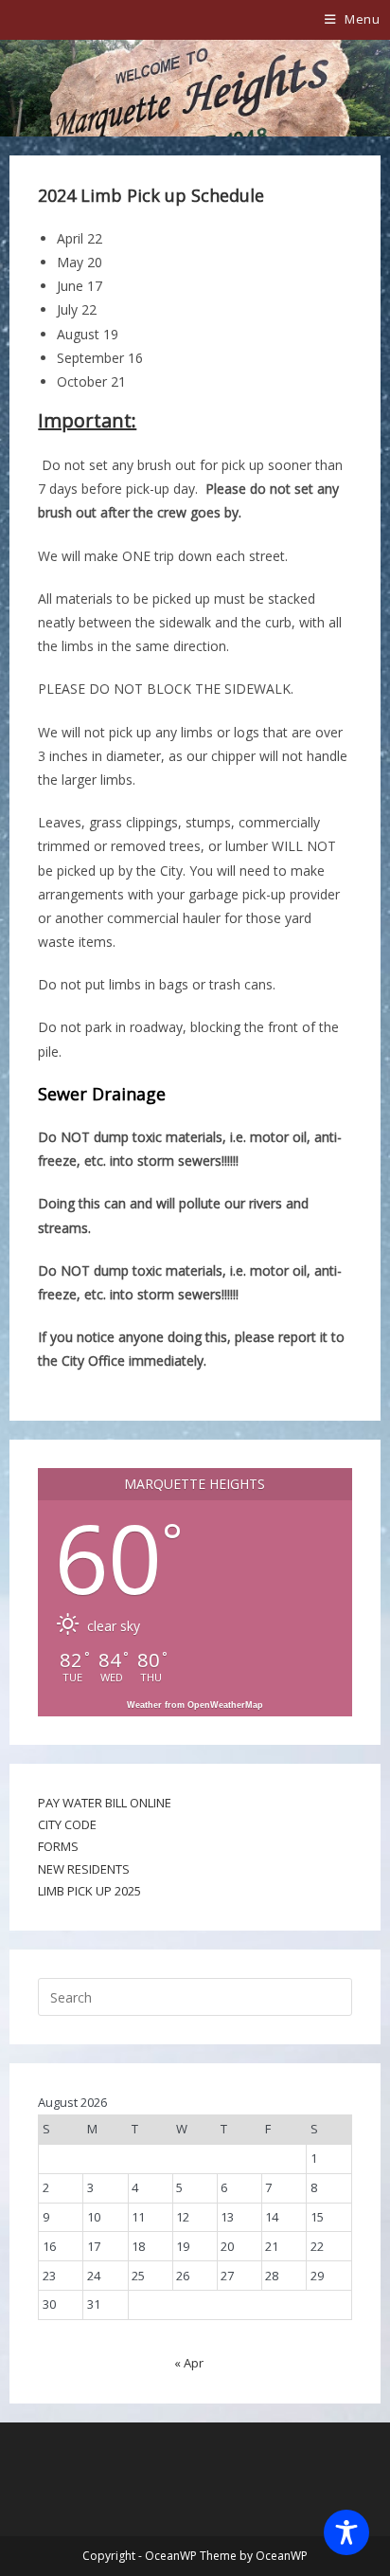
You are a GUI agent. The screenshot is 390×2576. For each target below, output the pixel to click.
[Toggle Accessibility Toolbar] (346, 2532)
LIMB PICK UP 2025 (89, 1891)
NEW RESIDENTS (84, 1869)
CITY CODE (67, 1824)
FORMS (58, 1846)
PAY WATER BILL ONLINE (105, 1803)
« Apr (189, 2363)
